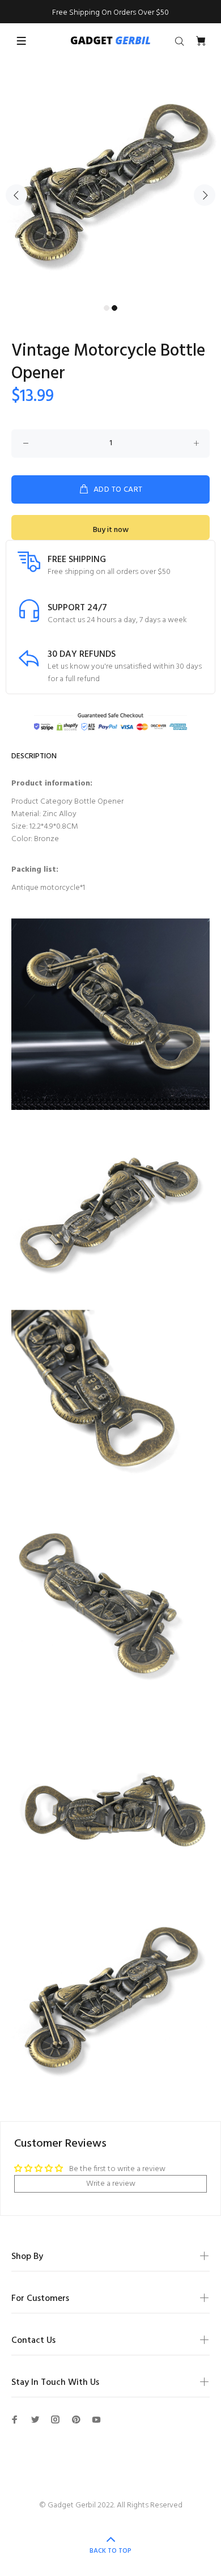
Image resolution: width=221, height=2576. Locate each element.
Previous (16, 195)
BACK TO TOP (110, 2551)
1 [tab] (107, 308)
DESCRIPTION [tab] (34, 756)
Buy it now (111, 530)
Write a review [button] (111, 2184)
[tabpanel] (110, 189)
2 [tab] (114, 308)
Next (205, 195)
